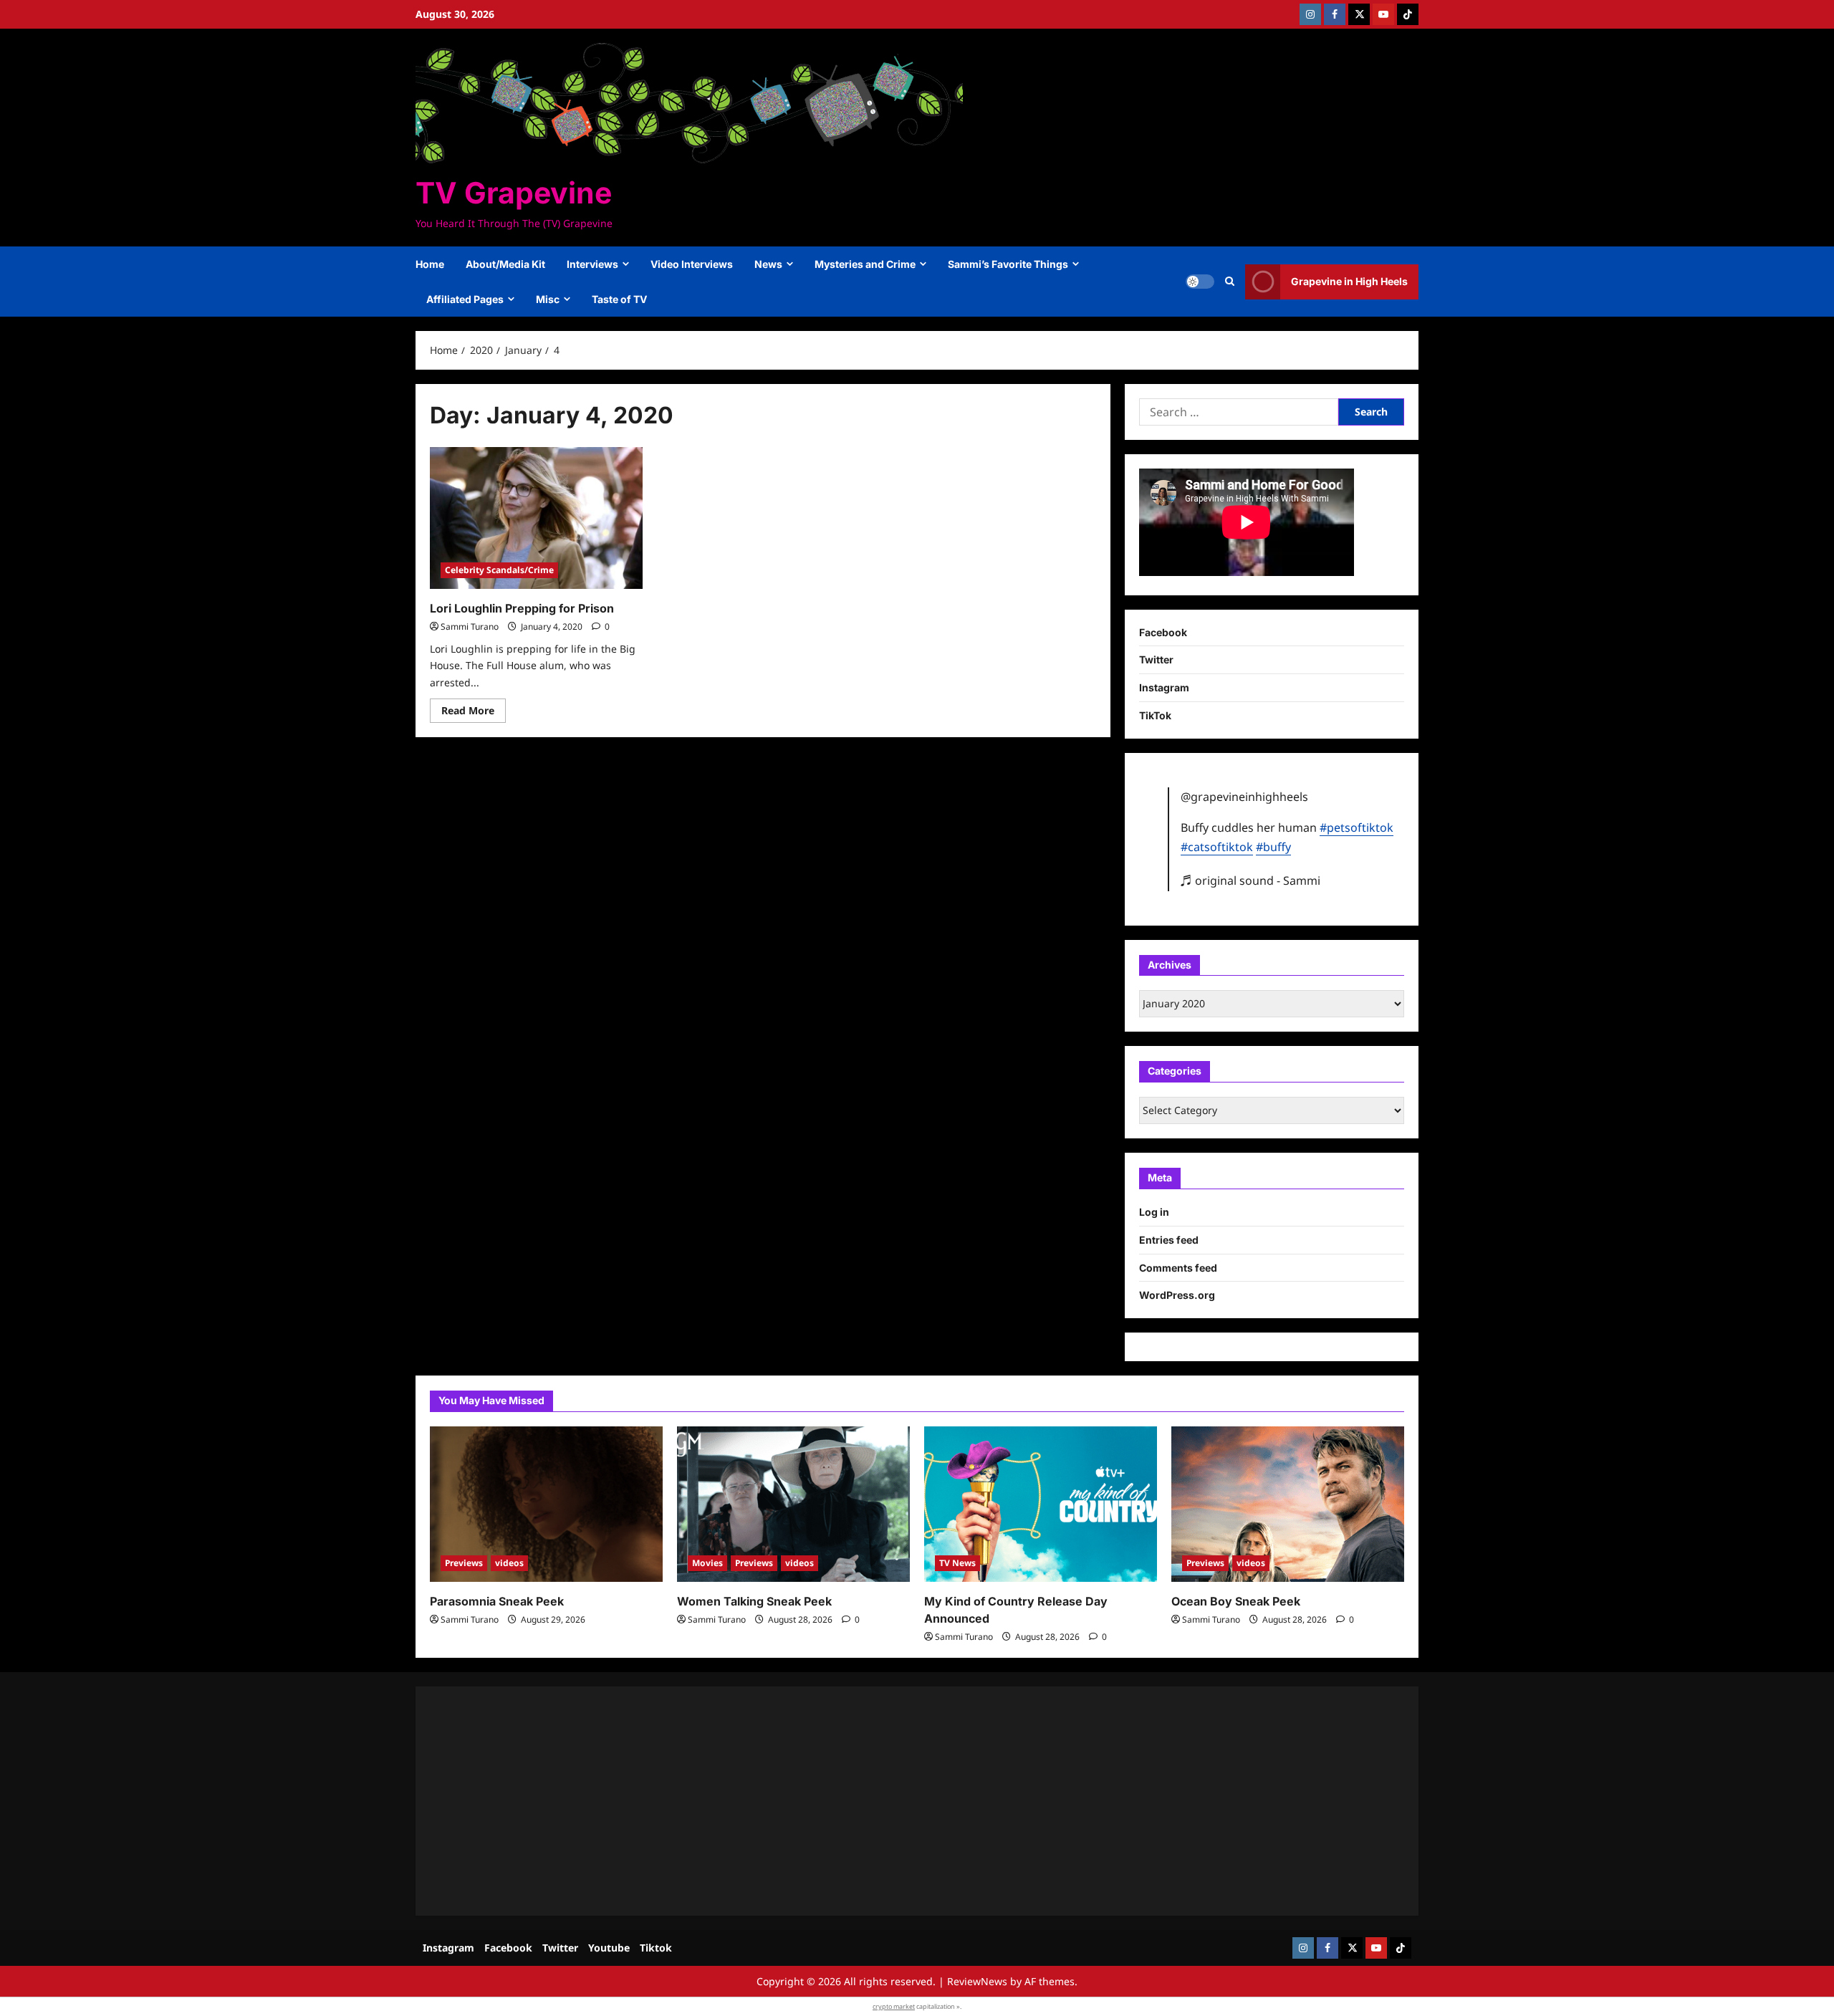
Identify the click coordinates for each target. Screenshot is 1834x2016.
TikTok (1155, 715)
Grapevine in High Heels (1349, 281)
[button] (1230, 282)
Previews (464, 1563)
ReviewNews (977, 1981)
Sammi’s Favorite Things (1008, 264)
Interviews (592, 264)
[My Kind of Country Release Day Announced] (1041, 1504)
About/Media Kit (505, 264)
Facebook (1163, 632)
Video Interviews (692, 264)
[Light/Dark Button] (1200, 282)
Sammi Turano (470, 627)
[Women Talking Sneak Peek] (793, 1504)
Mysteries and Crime (865, 264)
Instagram (1164, 687)
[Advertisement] (860, 1801)
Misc (548, 299)
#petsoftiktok (1357, 827)
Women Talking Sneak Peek (754, 1601)
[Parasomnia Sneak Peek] (546, 1504)
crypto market (894, 2006)
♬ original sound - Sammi (1250, 880)
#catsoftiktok (1217, 847)
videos (509, 1563)
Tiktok (656, 1948)
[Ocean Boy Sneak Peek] (1288, 1504)
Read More (474, 713)
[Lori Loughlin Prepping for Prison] (536, 518)
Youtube (609, 1948)
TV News (957, 1563)
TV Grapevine (514, 193)
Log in (1154, 1212)
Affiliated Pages (465, 299)
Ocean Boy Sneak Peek (1236, 1601)
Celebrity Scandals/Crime (499, 570)
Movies (707, 1563)
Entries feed (1169, 1240)
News (768, 264)
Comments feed (1178, 1268)
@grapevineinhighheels (1244, 797)
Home (430, 264)
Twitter (1156, 659)
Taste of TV (619, 299)
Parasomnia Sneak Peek (497, 1601)
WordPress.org (1177, 1295)
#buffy (1273, 847)
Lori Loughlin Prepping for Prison (522, 608)
